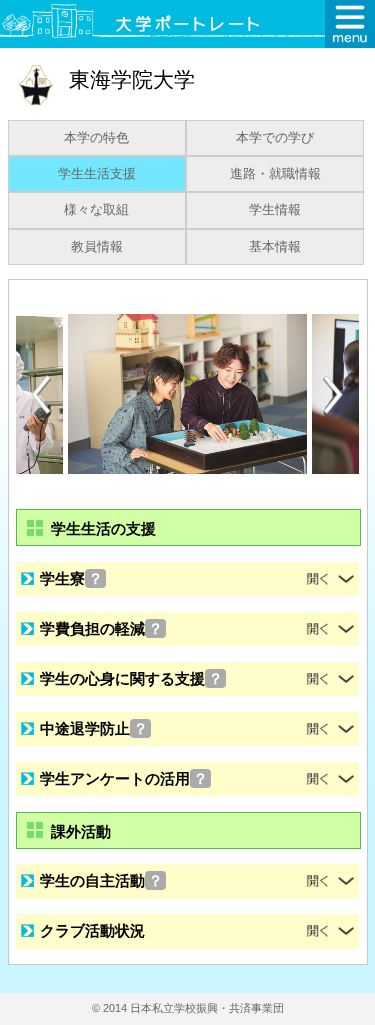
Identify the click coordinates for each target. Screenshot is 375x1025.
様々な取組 (96, 210)
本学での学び (275, 138)
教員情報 (97, 247)
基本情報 (275, 247)
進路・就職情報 (275, 174)
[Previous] (41, 394)
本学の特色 (96, 138)
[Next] (334, 395)
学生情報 (275, 210)
